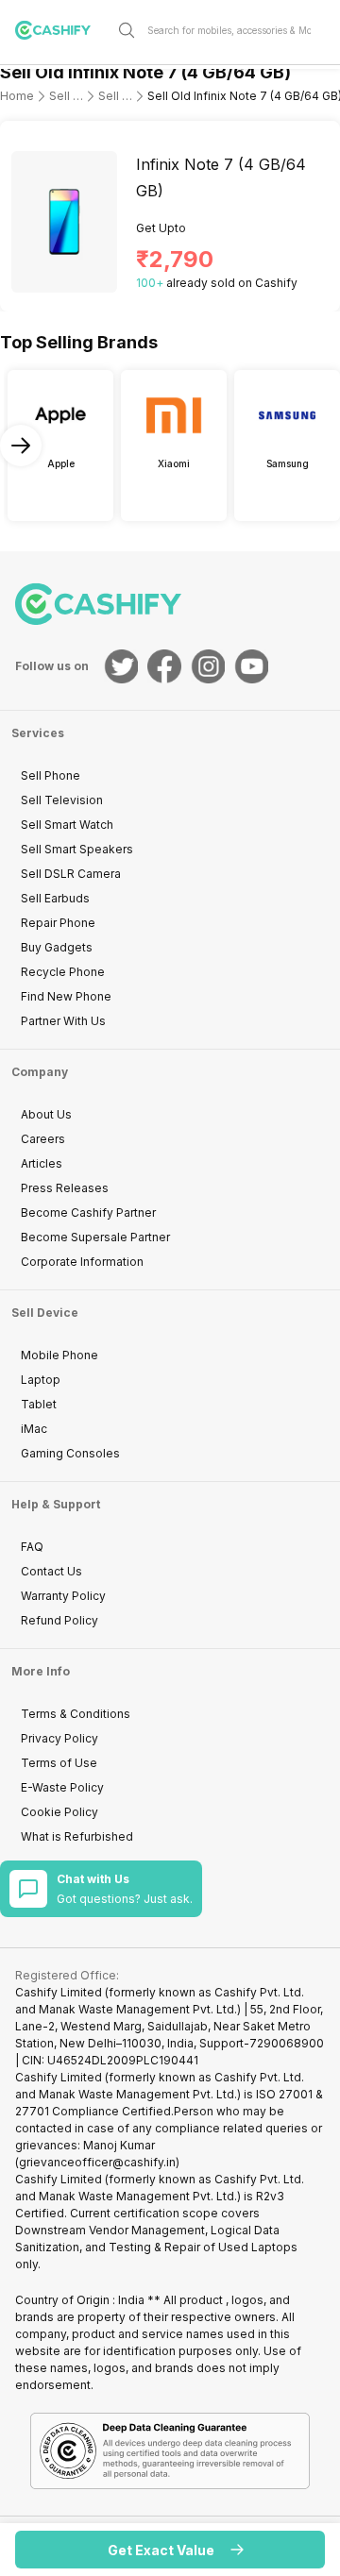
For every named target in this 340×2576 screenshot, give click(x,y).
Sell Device (45, 1313)
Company (40, 1072)
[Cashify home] (60, 30)
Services (38, 733)
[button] (170, 2550)
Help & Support (56, 1504)
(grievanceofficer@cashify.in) (97, 2162)
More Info (41, 1671)
